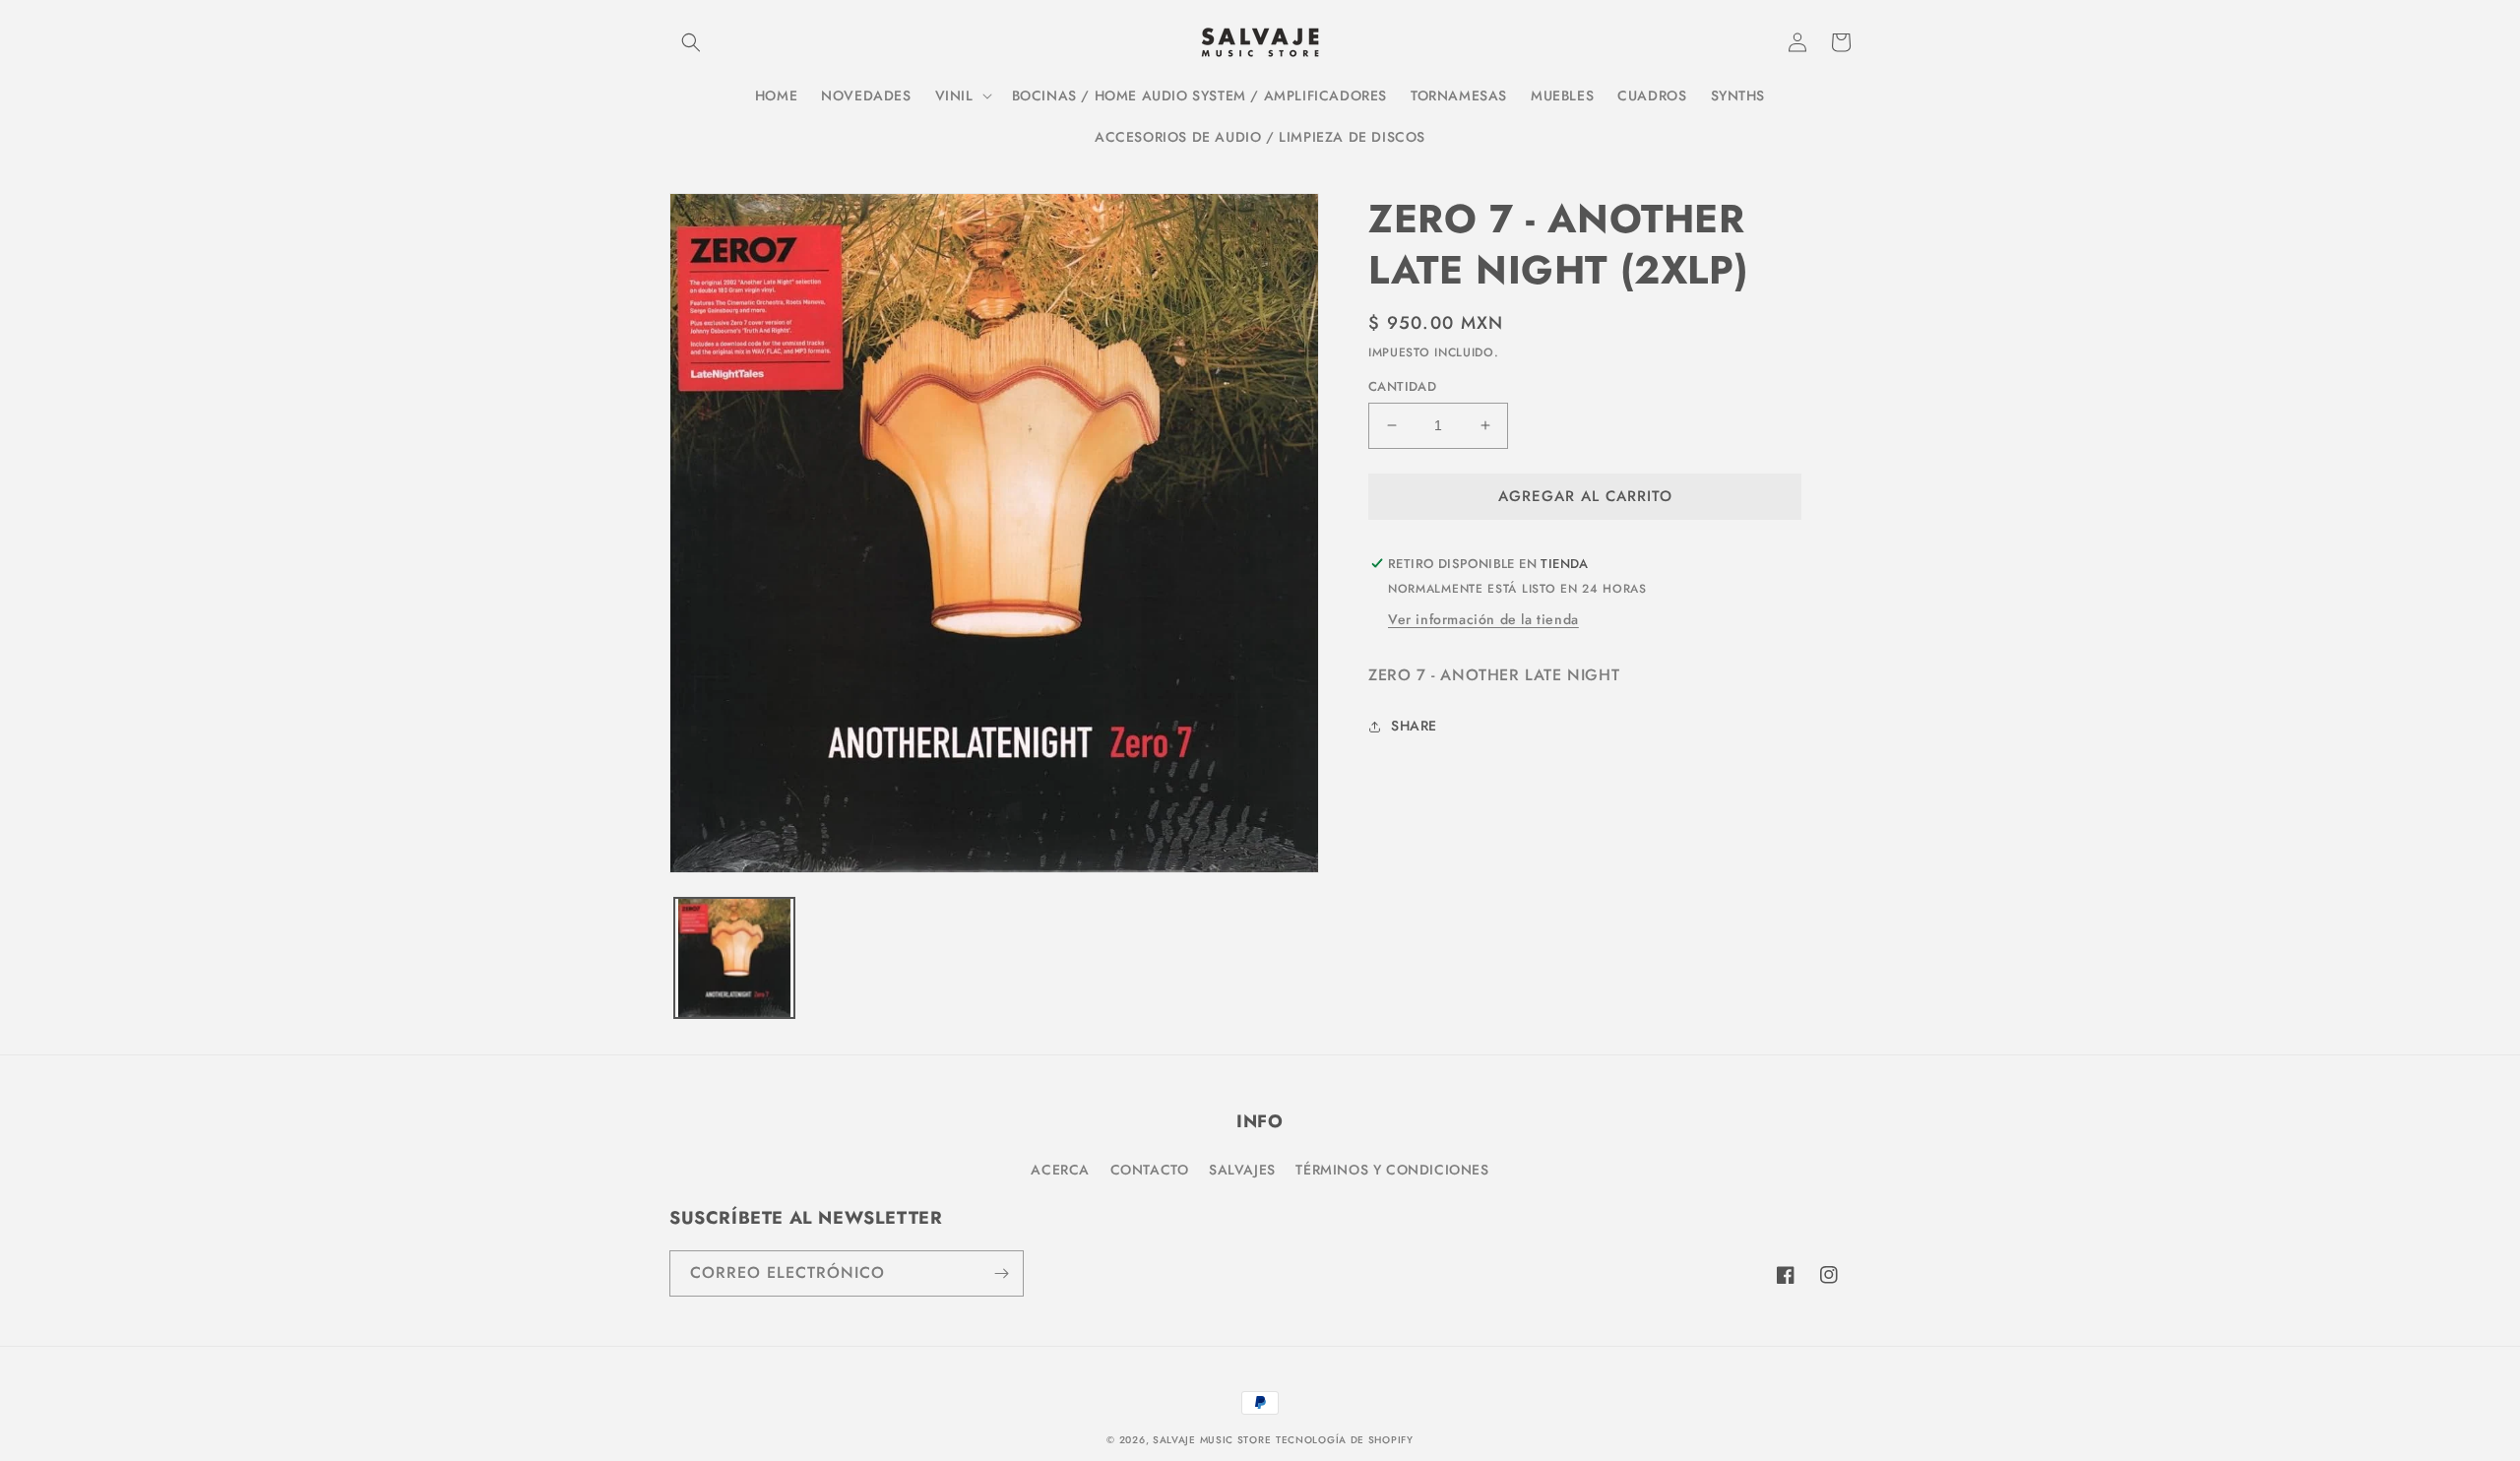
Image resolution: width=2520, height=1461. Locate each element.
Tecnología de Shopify (1345, 1440)
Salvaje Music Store (1212, 1440)
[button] (691, 42)
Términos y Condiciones (1392, 1170)
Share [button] (1414, 726)
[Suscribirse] (1001, 1273)
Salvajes (1242, 1170)
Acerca (1060, 1170)
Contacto (1150, 1170)
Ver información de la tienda (1483, 619)
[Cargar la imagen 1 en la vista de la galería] (734, 958)
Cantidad (1402, 386)
